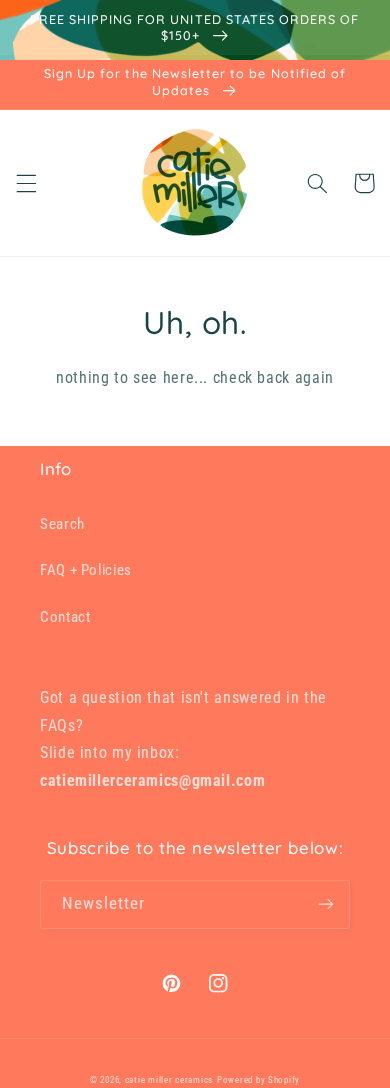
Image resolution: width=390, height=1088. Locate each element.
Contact (65, 617)
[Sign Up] (326, 904)
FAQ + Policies (86, 570)
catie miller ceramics (169, 1080)
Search (62, 524)
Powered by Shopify (258, 1080)
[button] (26, 183)
